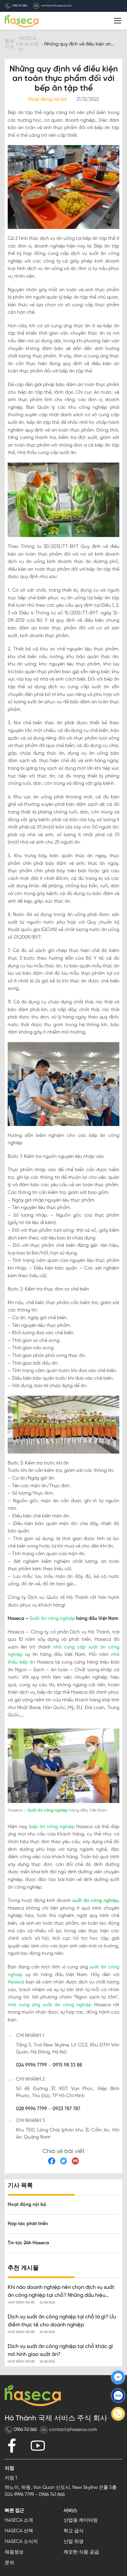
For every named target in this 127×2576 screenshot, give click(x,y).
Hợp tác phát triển (28, 2224)
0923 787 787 (66, 2109)
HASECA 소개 (19, 2520)
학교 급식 (74, 2531)
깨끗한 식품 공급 (81, 2552)
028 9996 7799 (31, 2109)
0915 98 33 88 (67, 2065)
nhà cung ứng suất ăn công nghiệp (50, 2005)
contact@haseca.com (56, 6)
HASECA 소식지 (21, 2542)
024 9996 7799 (31, 2065)
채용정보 (14, 2552)
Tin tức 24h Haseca (28, 2243)
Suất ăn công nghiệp (52, 1619)
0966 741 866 (20, 6)
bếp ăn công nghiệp (52, 1827)
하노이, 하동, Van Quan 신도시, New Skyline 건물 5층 (61, 2488)
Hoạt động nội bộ (27, 2205)
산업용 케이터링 (81, 2520)
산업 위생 (74, 2542)
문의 (9, 2563)
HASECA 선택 (19, 2531)
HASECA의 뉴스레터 (29, 44)
